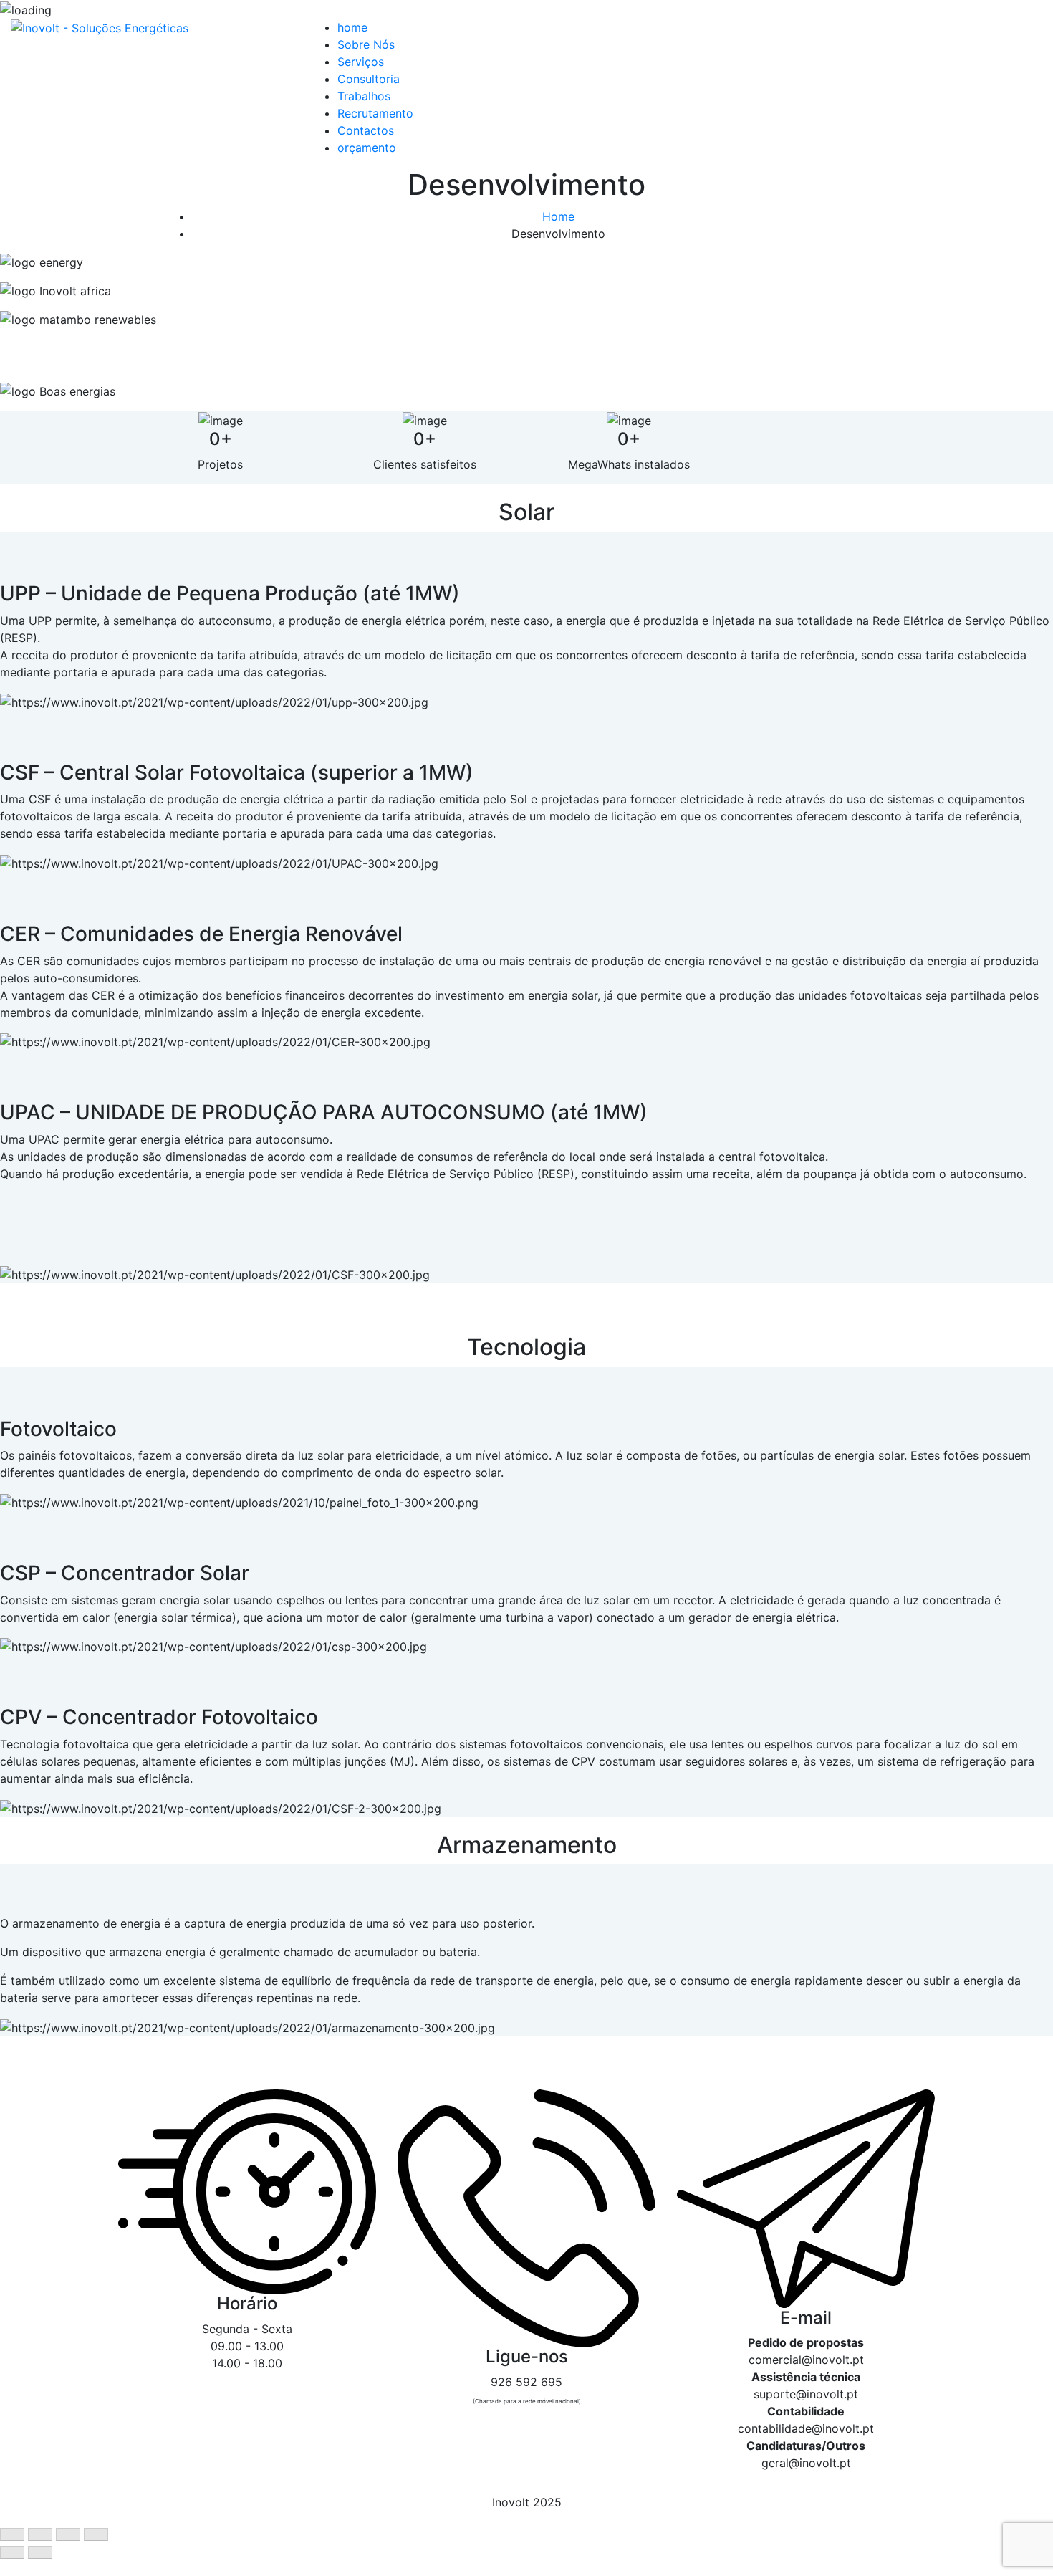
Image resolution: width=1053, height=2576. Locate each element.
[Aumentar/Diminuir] (96, 2534)
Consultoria (369, 79)
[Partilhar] (40, 2534)
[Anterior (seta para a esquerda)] (12, 2552)
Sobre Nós (366, 44)
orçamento (367, 148)
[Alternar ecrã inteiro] (68, 2534)
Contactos (366, 130)
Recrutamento (375, 113)
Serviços (361, 62)
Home (558, 216)
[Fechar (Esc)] (12, 2534)
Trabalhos (364, 96)
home (352, 27)
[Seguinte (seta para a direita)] (40, 2552)
